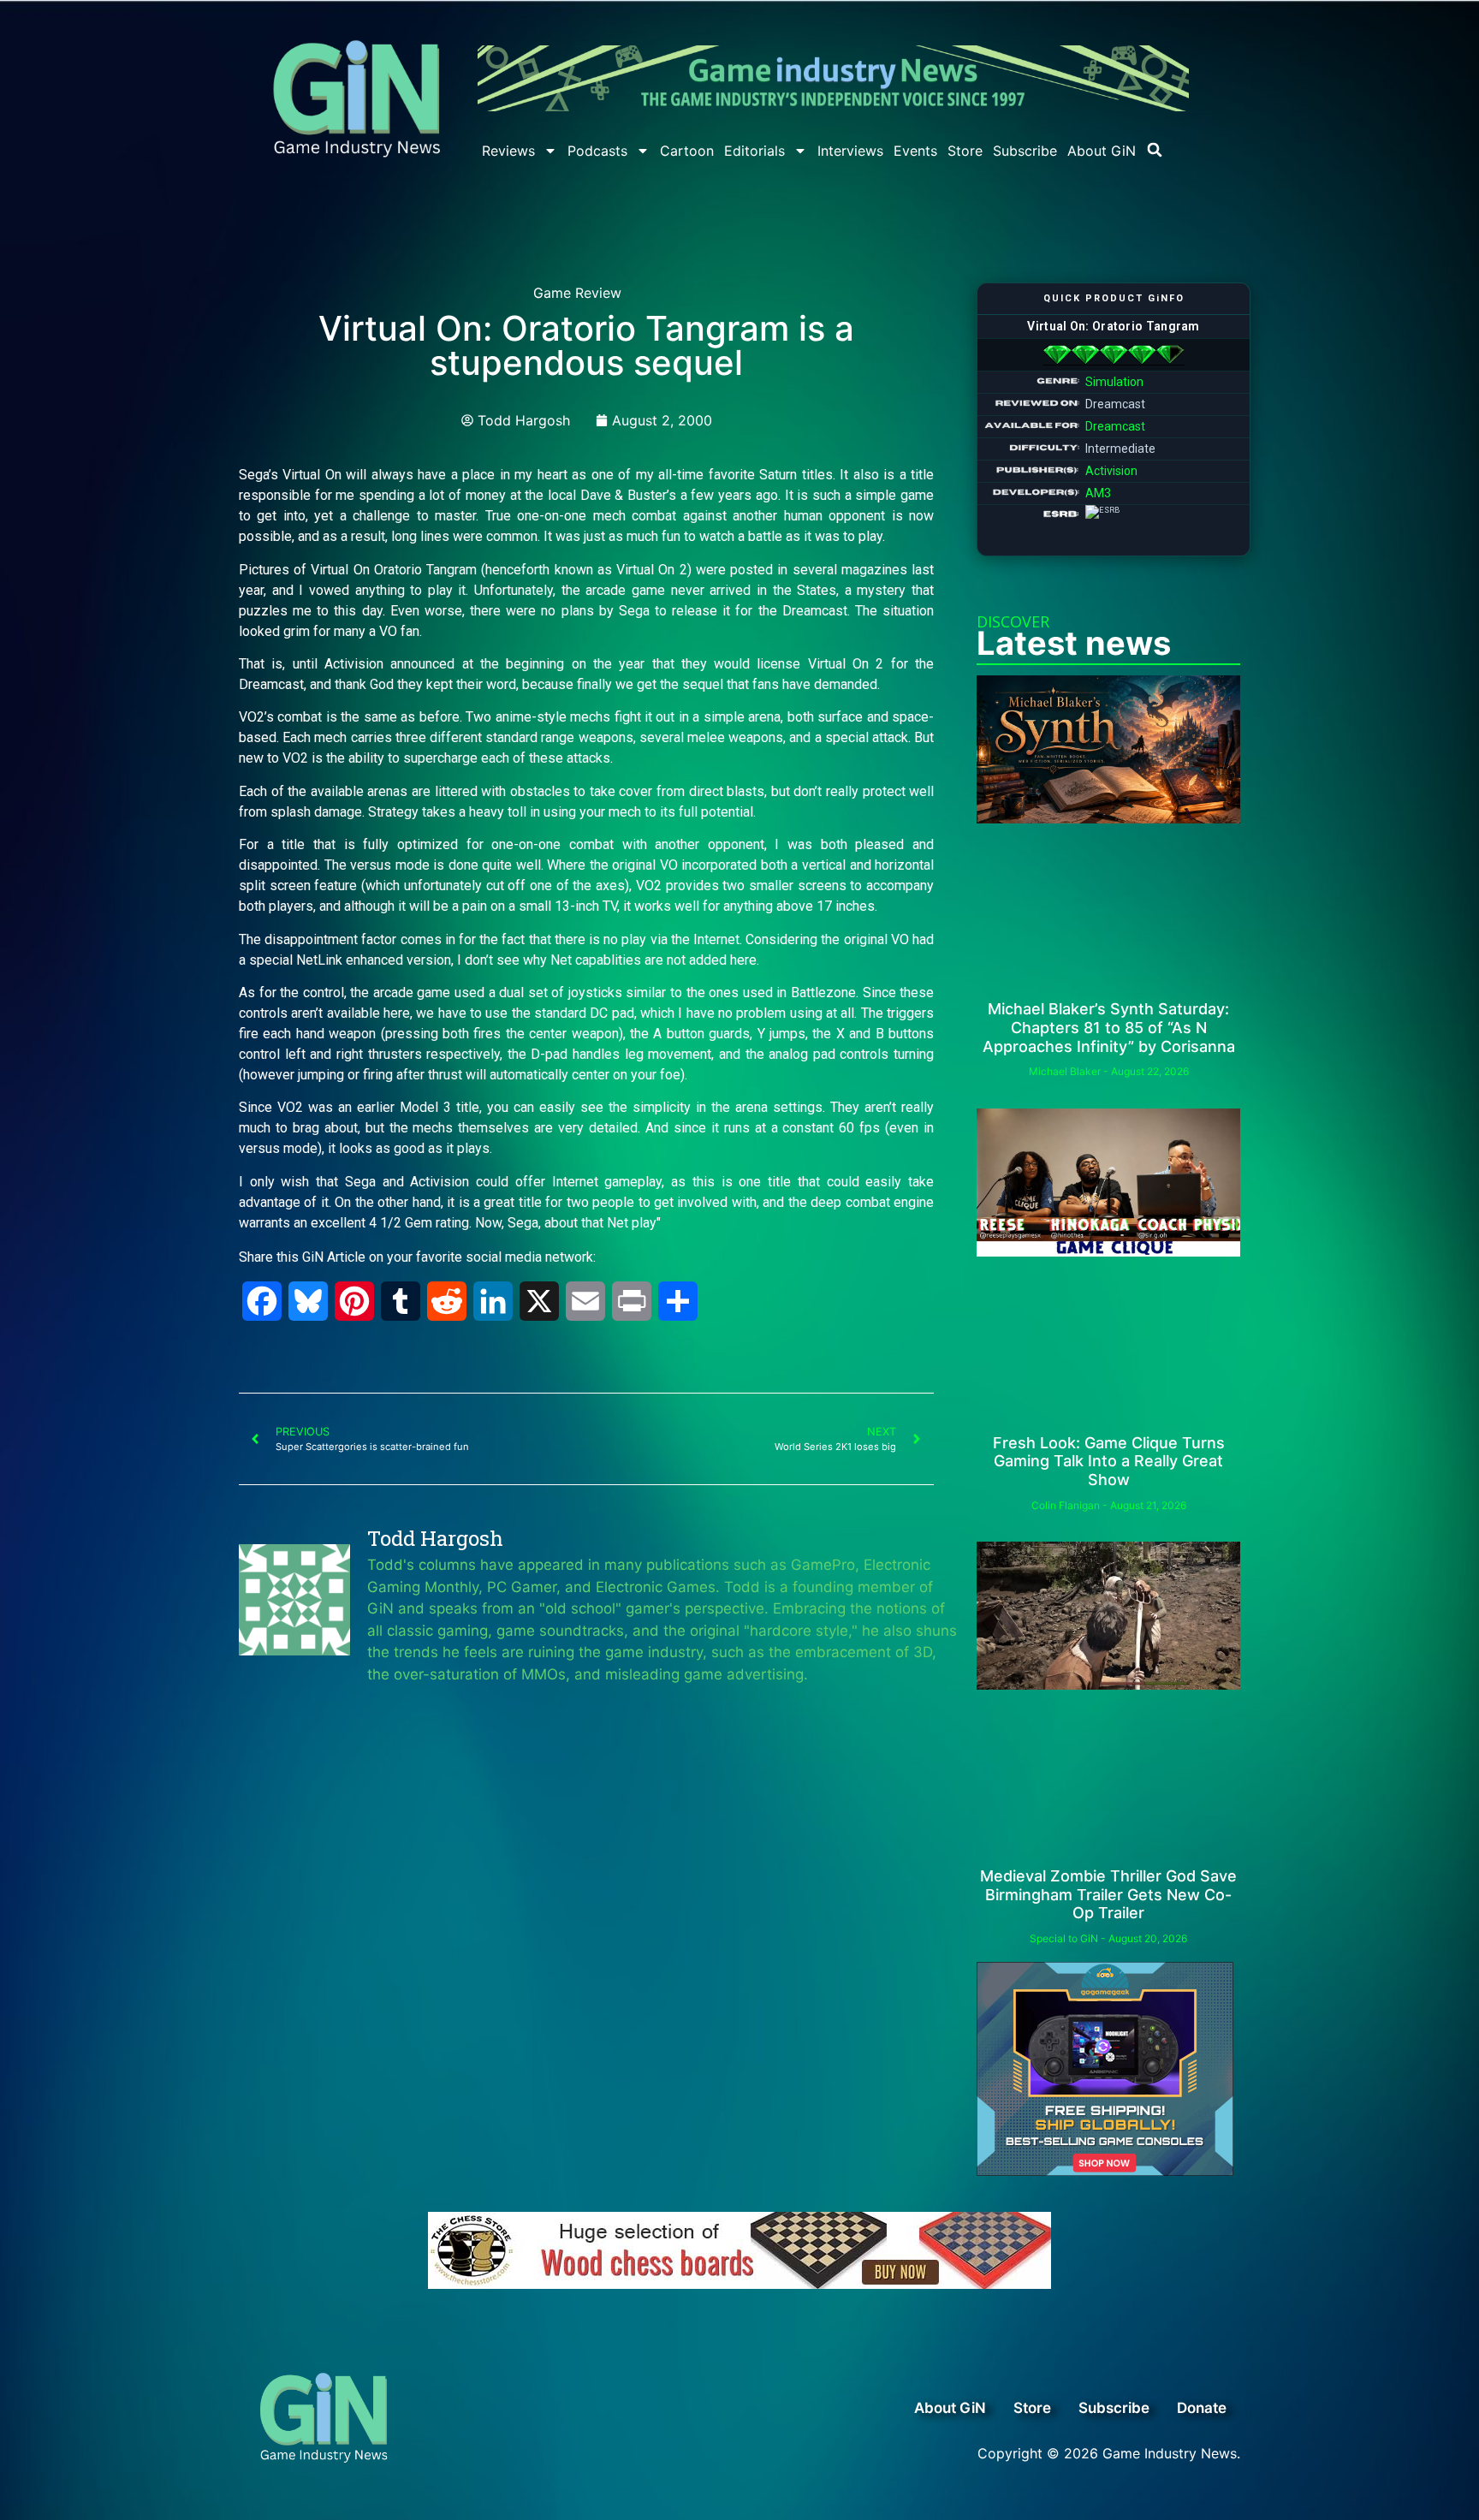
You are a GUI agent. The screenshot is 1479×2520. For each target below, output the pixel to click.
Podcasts (597, 151)
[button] (1155, 150)
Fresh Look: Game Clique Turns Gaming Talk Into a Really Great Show (1109, 1461)
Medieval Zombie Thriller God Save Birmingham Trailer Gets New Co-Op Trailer (1108, 1894)
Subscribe (1025, 151)
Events (915, 151)
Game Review (577, 293)
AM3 (1098, 493)
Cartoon (687, 151)
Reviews (508, 151)
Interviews (850, 151)
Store (965, 151)
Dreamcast (1115, 426)
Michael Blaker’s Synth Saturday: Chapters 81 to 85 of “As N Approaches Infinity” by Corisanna (1109, 1027)
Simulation (1114, 382)
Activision (1111, 471)
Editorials (754, 151)
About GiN (1102, 151)
